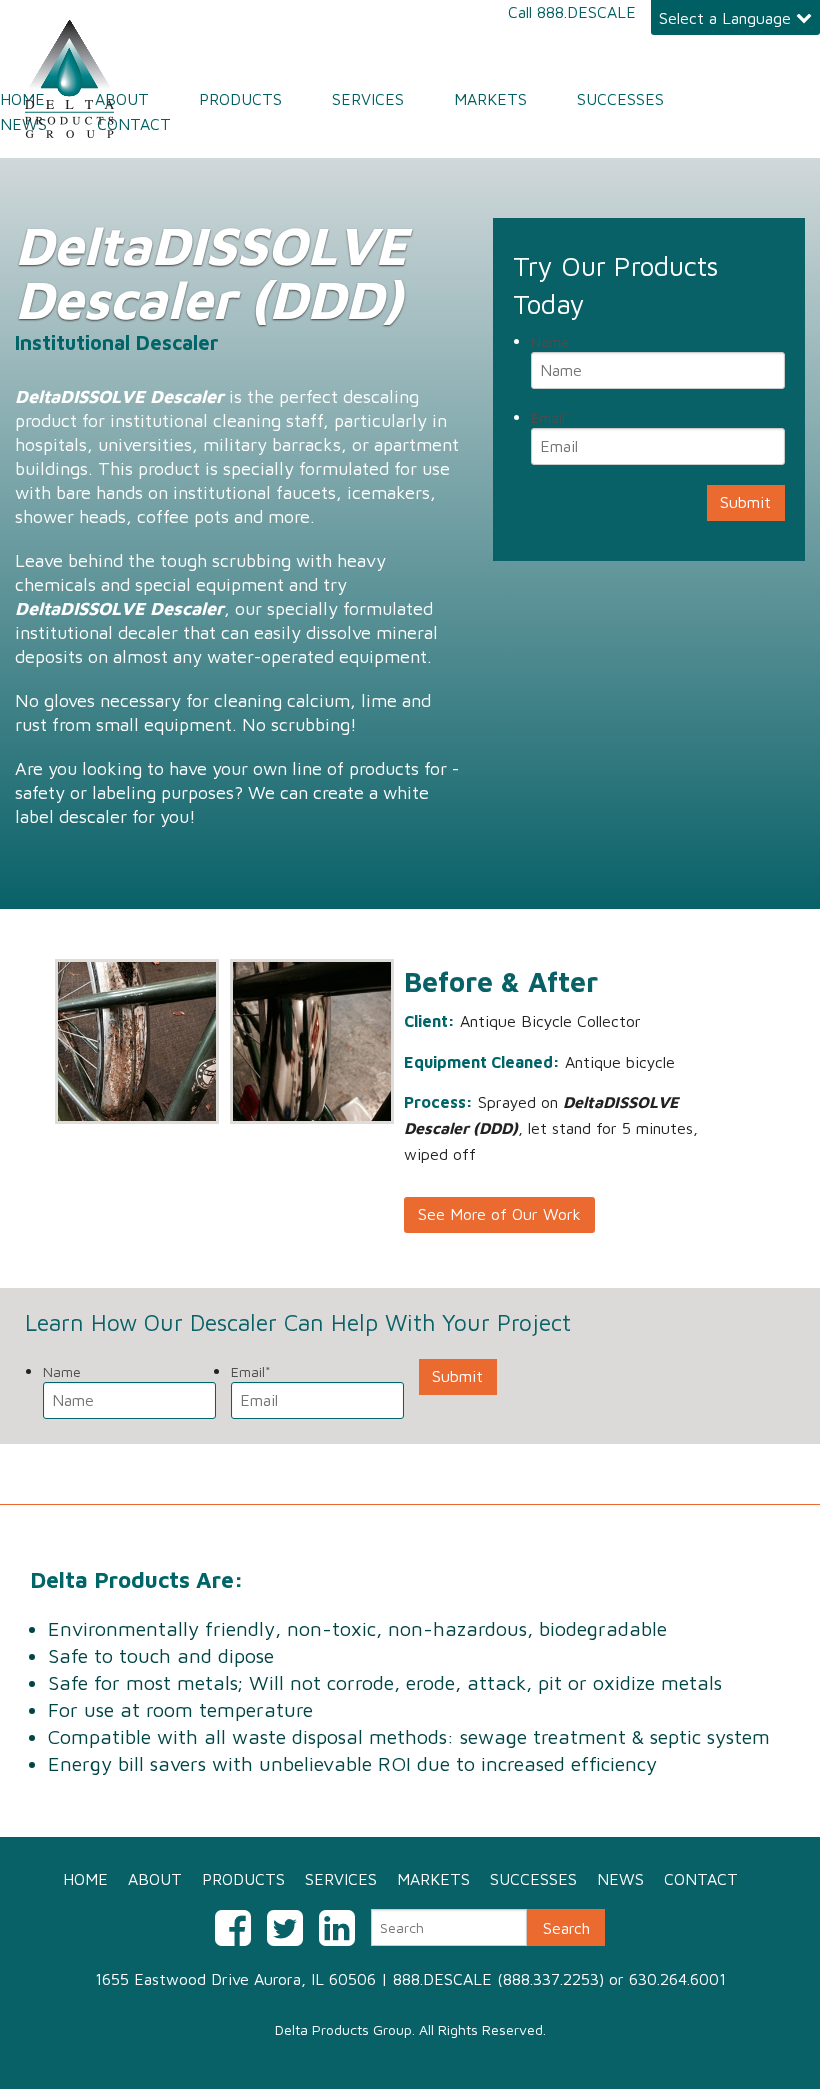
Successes (620, 99)
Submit (745, 502)
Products (240, 99)
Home (22, 99)
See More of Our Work (499, 1214)
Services (368, 99)
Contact (134, 124)
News (23, 124)
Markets (490, 99)
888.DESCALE (586, 12)
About (122, 99)
